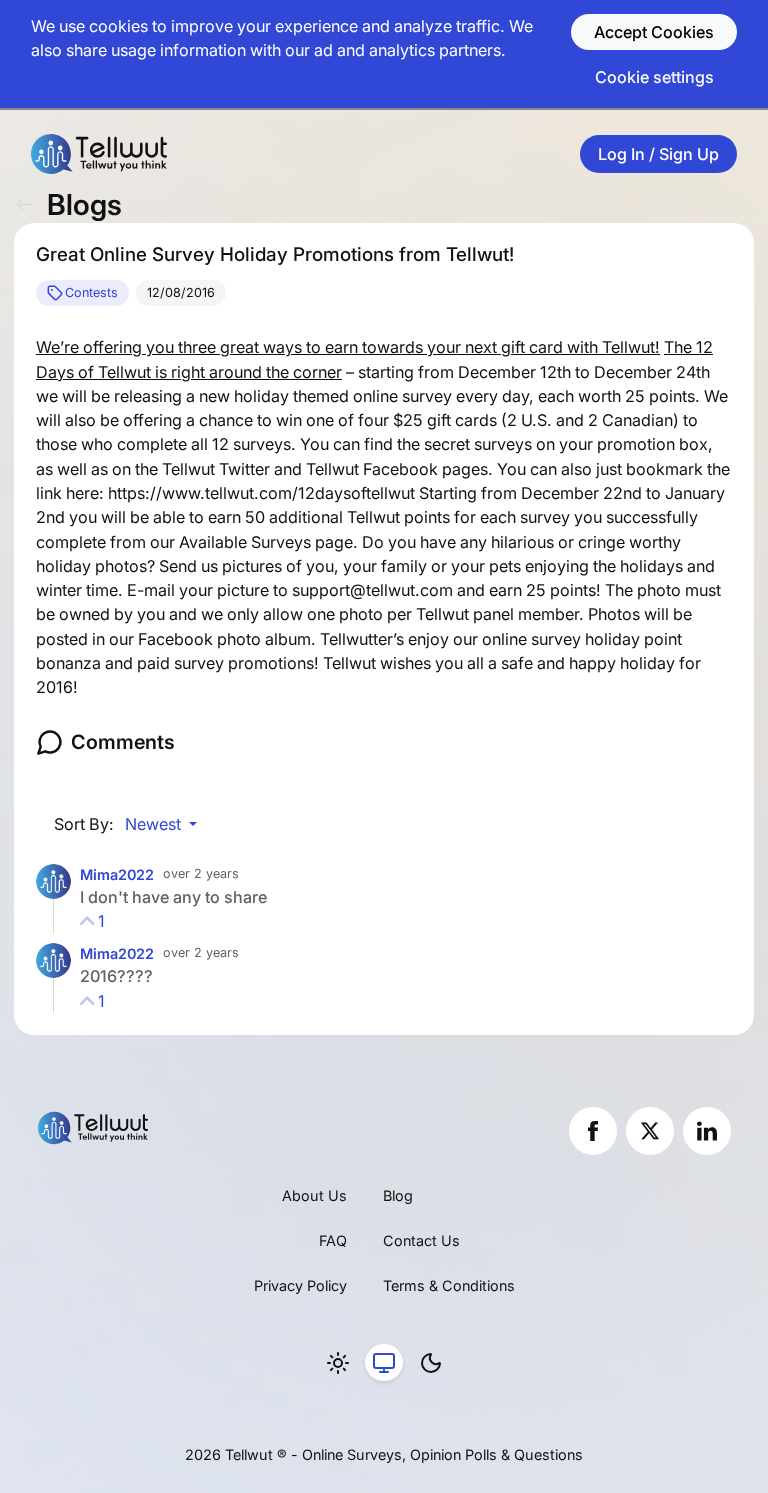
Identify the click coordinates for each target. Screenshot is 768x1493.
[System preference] (384, 1363)
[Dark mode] (431, 1363)
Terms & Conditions (449, 1285)
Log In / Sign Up (658, 154)
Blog (398, 1195)
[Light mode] (338, 1363)
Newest (155, 824)
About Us (314, 1195)
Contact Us (421, 1240)
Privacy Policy (300, 1285)
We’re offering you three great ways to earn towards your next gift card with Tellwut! (348, 347)
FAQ (333, 1240)
